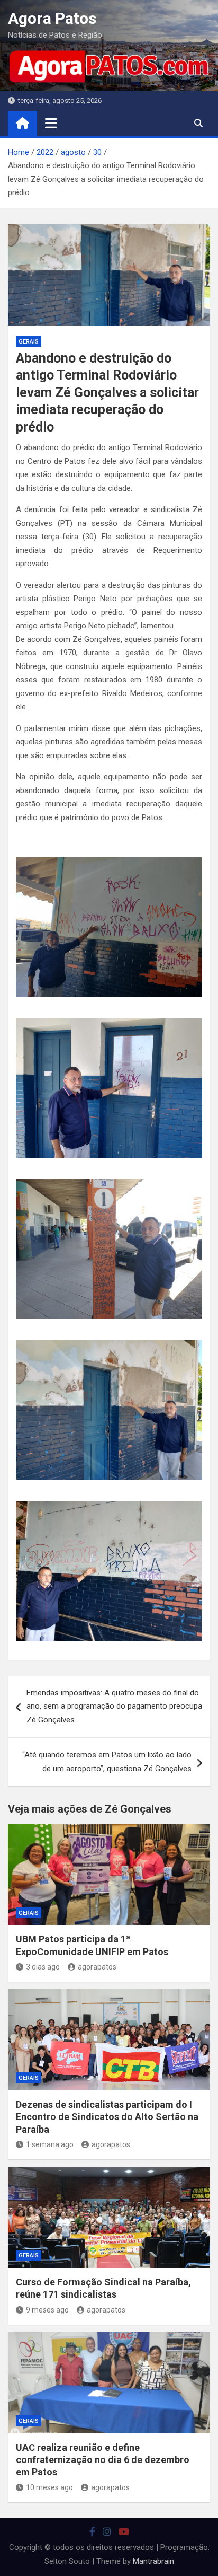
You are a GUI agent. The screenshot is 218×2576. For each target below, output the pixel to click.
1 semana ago (50, 2144)
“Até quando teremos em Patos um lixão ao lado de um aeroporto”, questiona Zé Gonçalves (107, 1762)
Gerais (29, 342)
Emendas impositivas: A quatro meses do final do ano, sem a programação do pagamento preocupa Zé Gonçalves (114, 1706)
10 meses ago (49, 2487)
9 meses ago (47, 2310)
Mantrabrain (153, 2561)
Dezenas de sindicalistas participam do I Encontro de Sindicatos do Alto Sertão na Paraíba (107, 2117)
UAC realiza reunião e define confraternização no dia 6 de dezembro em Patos (103, 2460)
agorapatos (97, 1967)
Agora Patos (52, 18)
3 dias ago (43, 1967)
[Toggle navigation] (51, 123)
